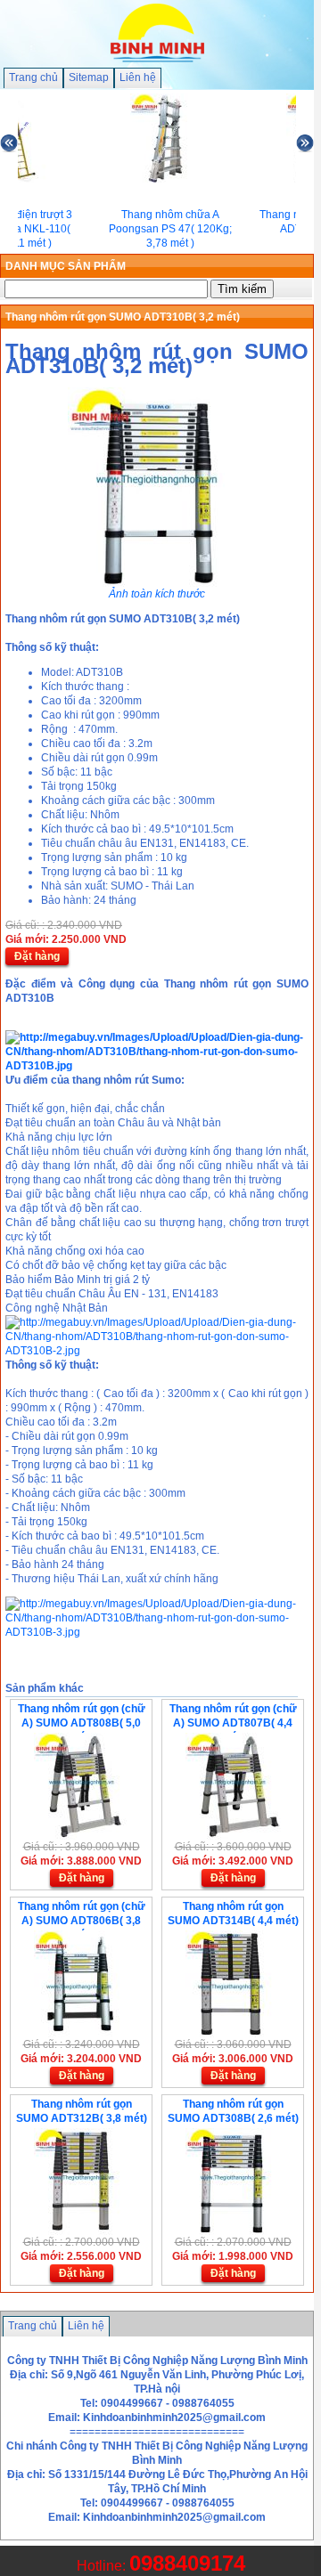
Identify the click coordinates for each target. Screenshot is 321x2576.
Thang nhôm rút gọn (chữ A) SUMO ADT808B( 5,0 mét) (82, 1723)
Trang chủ (33, 77)
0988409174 (187, 2563)
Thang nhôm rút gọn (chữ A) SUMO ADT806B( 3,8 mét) (82, 1921)
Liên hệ (138, 77)
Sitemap (89, 77)
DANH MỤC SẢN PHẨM (66, 266)
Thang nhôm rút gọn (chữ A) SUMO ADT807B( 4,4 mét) (233, 1723)
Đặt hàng (37, 956)
